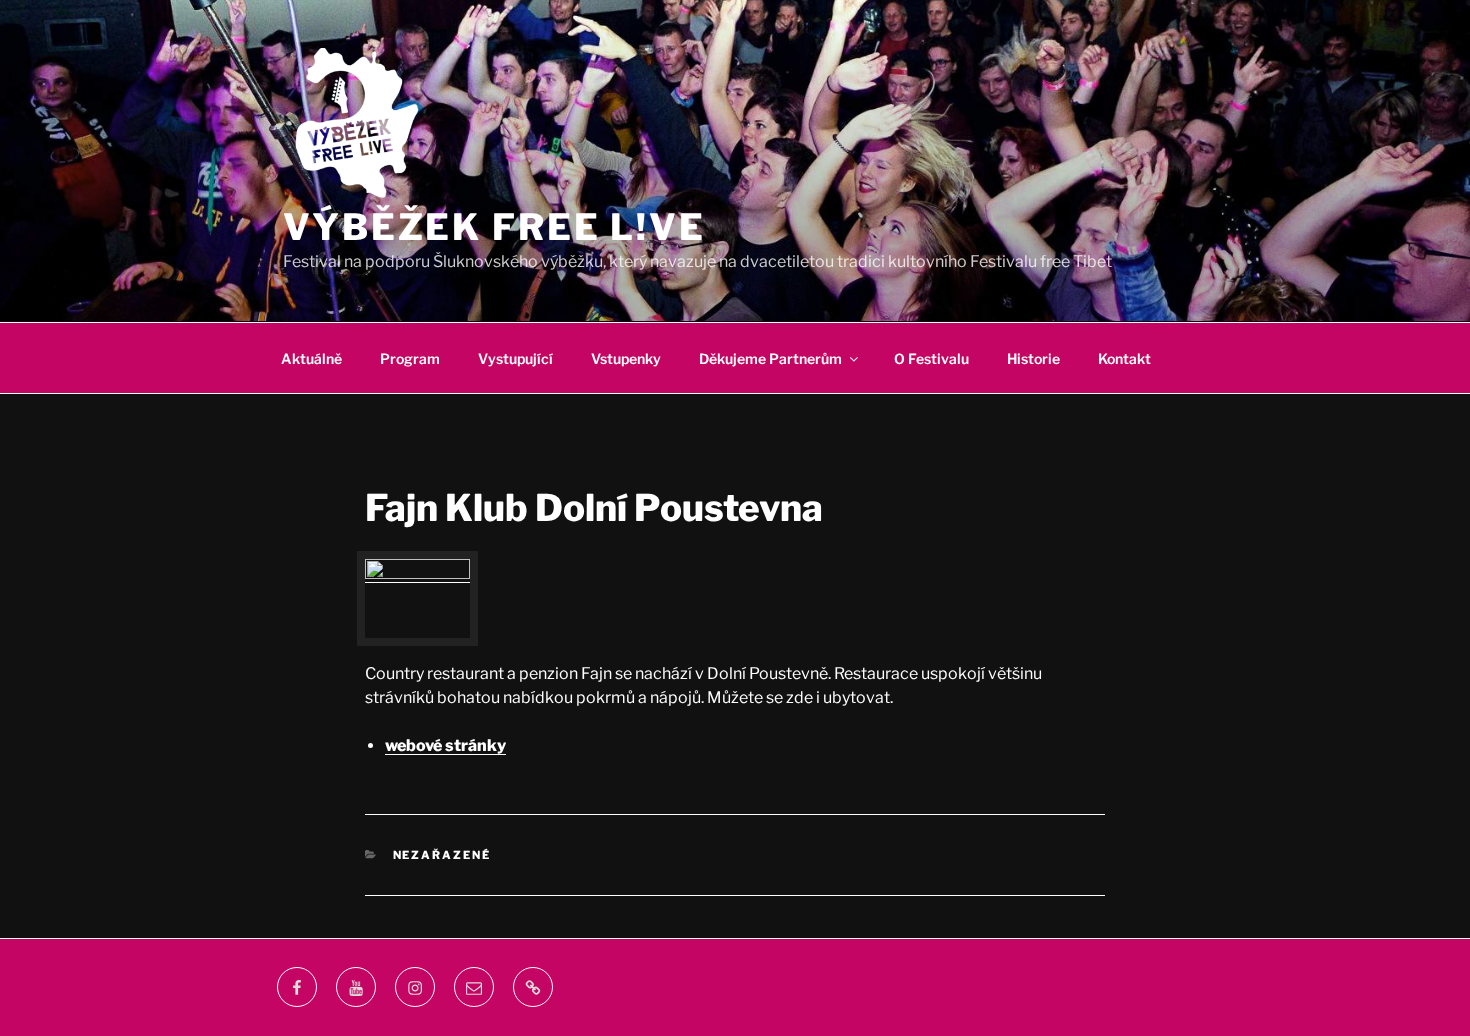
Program (410, 358)
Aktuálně (311, 358)
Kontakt (1124, 358)
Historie (1033, 358)
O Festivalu (931, 358)
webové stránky (445, 745)
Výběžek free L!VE (494, 227)
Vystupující (515, 358)
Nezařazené (442, 855)
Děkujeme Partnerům (770, 358)
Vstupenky (626, 358)
